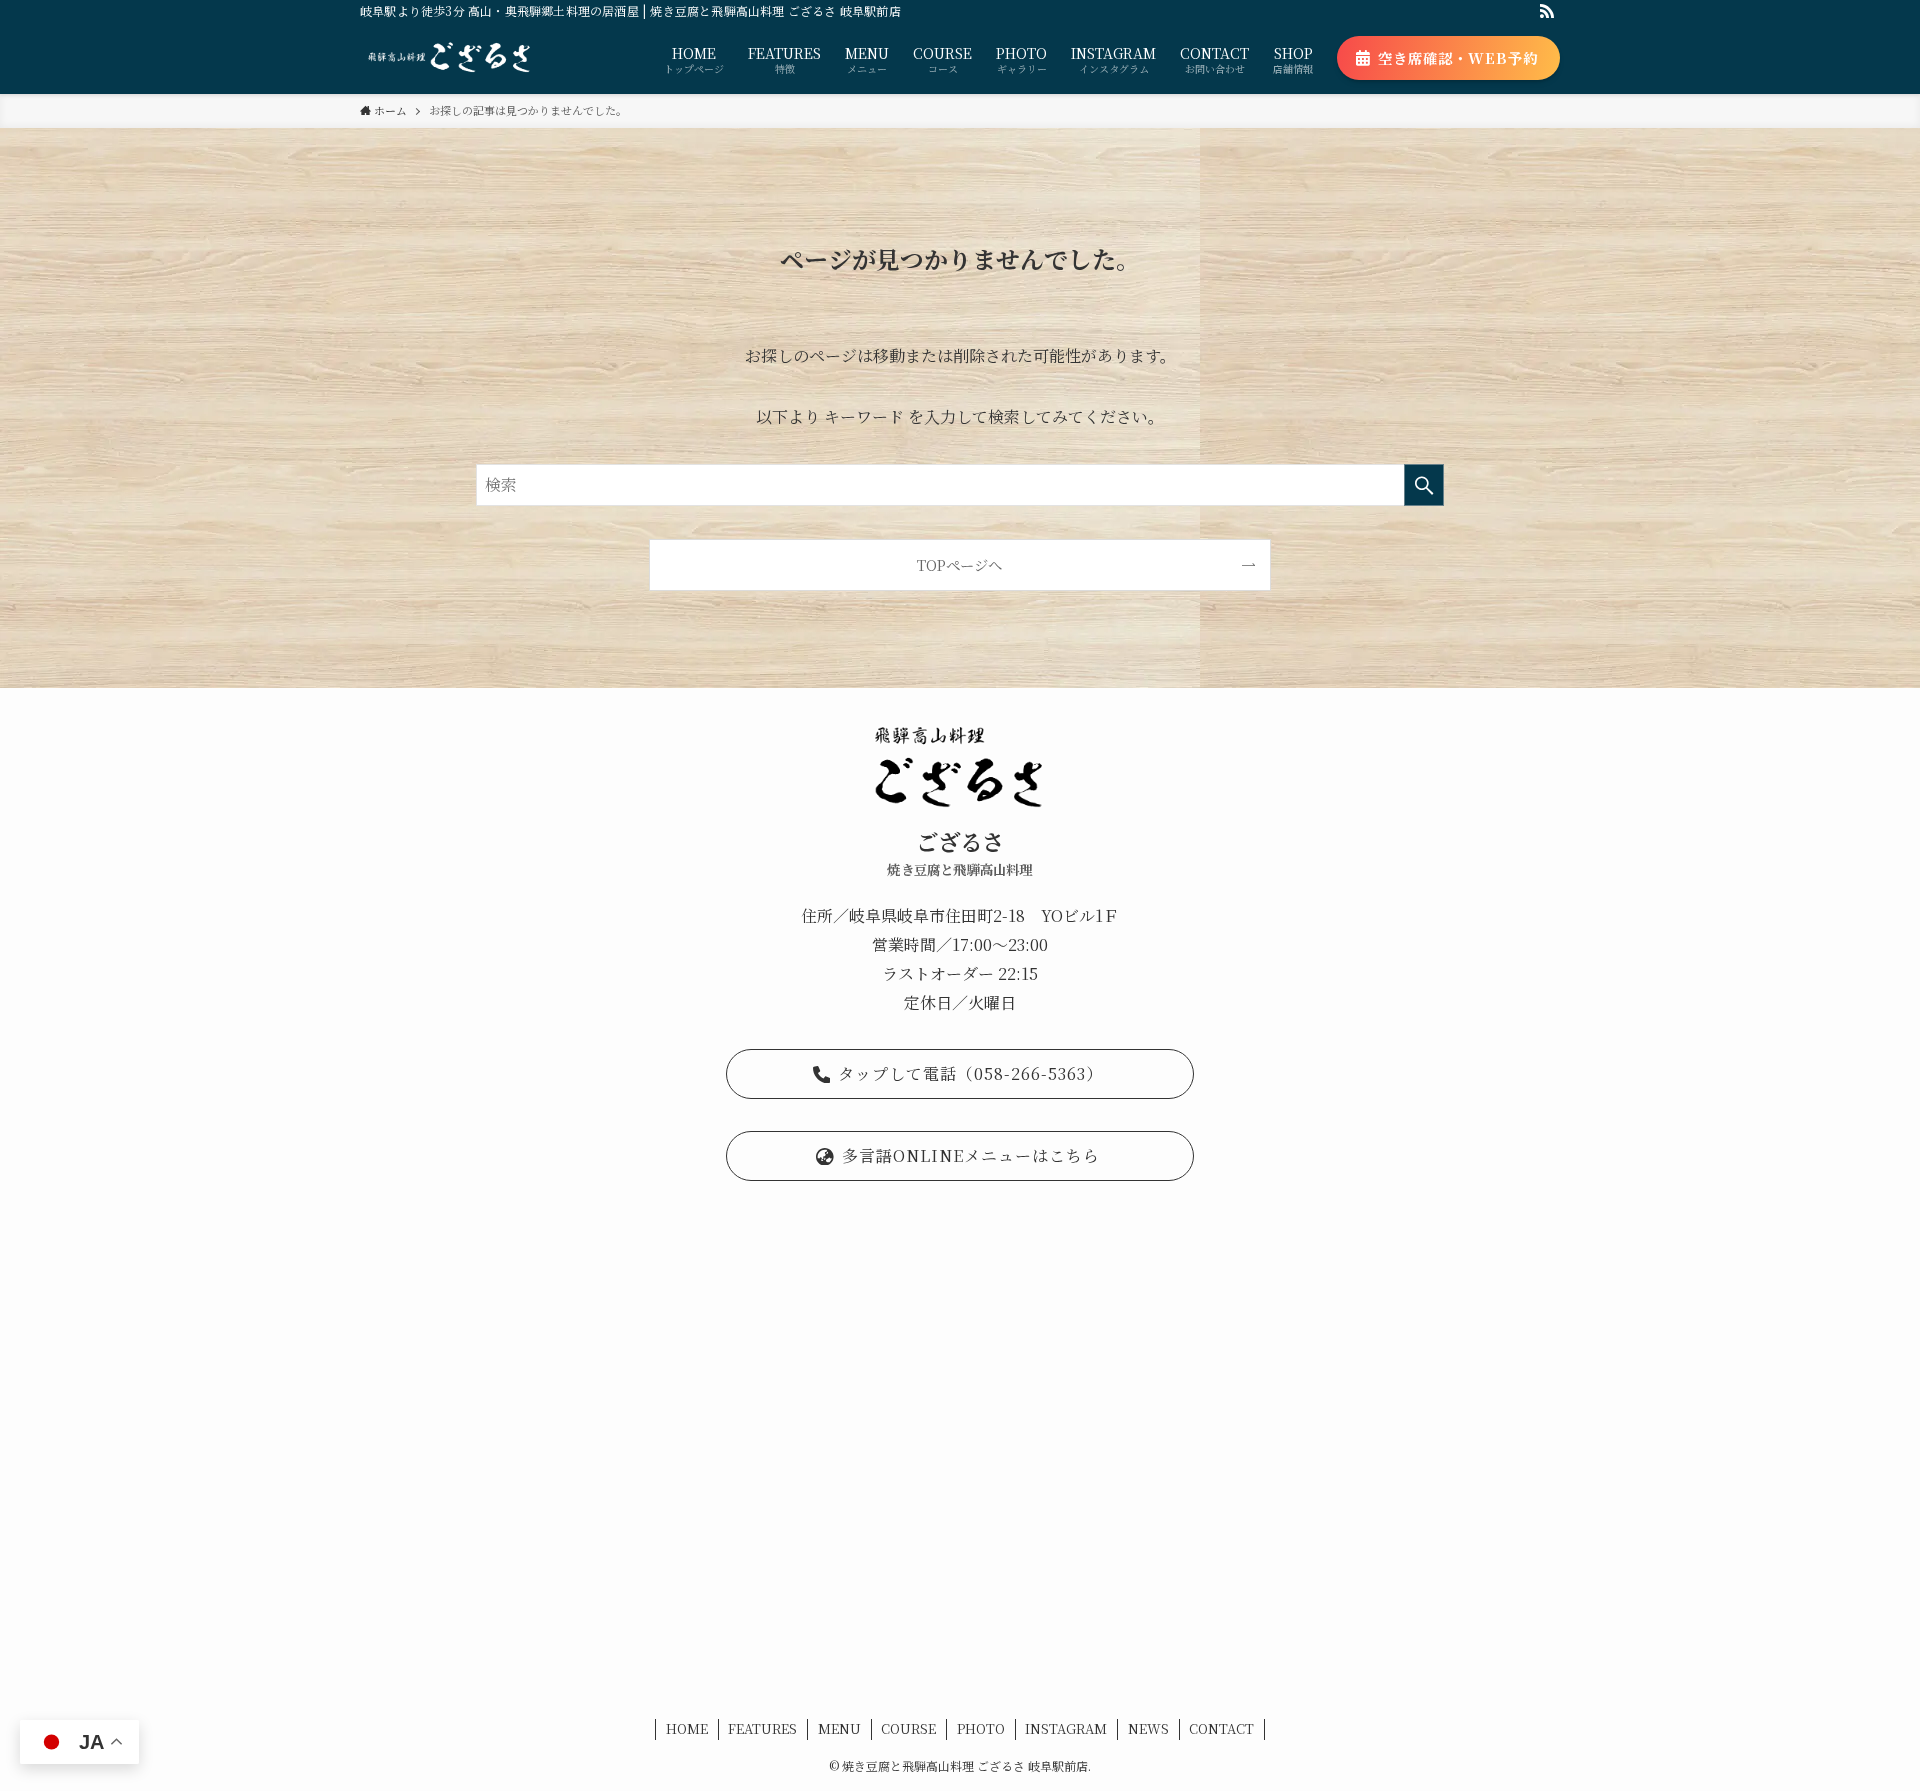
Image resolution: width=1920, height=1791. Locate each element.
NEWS (1148, 1728)
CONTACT (1221, 1728)
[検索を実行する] (1424, 485)
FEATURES (762, 1728)
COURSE (908, 1728)
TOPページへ (959, 564)
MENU (839, 1728)
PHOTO (981, 1728)
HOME (687, 1728)
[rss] (1547, 11)
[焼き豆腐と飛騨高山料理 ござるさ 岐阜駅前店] (449, 58)
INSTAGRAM (1066, 1728)
